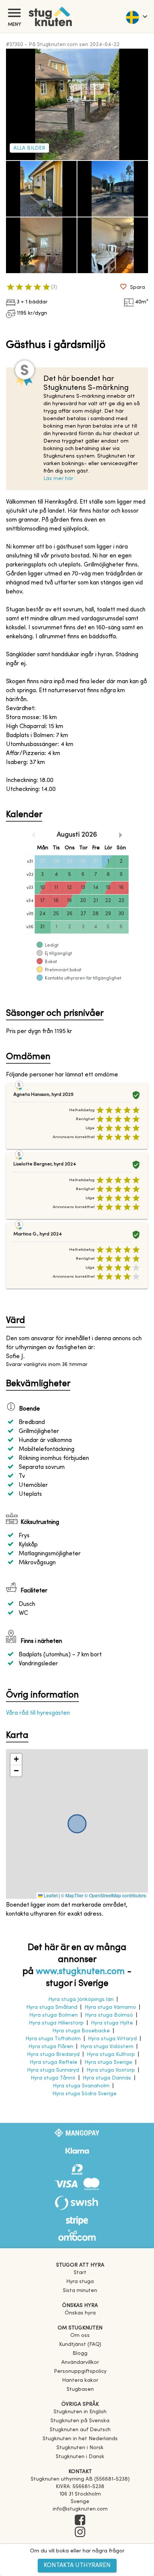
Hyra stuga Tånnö (53, 2078)
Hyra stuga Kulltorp (111, 2055)
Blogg (80, 2354)
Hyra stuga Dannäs (107, 2078)
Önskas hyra (80, 2313)
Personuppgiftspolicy (80, 2372)
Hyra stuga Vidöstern (107, 2047)
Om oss (80, 2336)
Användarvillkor (80, 2363)
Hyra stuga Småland (52, 2007)
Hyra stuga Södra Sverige (84, 2094)
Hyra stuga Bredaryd (53, 2055)
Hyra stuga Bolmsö (109, 2015)
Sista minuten (80, 2291)
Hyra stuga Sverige (108, 2062)
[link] (80, 2412)
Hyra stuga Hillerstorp (56, 2023)
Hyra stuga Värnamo (110, 2007)
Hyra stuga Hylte (112, 2023)
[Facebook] (80, 2521)
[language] (136, 16)
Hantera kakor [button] (80, 2381)
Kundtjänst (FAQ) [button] (80, 2345)
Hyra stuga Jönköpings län (81, 2000)
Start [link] (80, 2273)
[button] (16, 1759)
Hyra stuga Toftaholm (53, 2039)
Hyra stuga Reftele (53, 2062)
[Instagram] (80, 2533)
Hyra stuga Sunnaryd (53, 2070)
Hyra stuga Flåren (51, 2047)
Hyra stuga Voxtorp (111, 2070)
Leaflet (50, 1895)
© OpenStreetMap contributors (115, 1895)
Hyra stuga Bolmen (53, 2015)
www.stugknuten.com (80, 1972)
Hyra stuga (80, 2282)
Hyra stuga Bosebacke (81, 2031)
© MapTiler (72, 1895)
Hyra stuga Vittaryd (112, 2039)
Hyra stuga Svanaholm (81, 2086)
